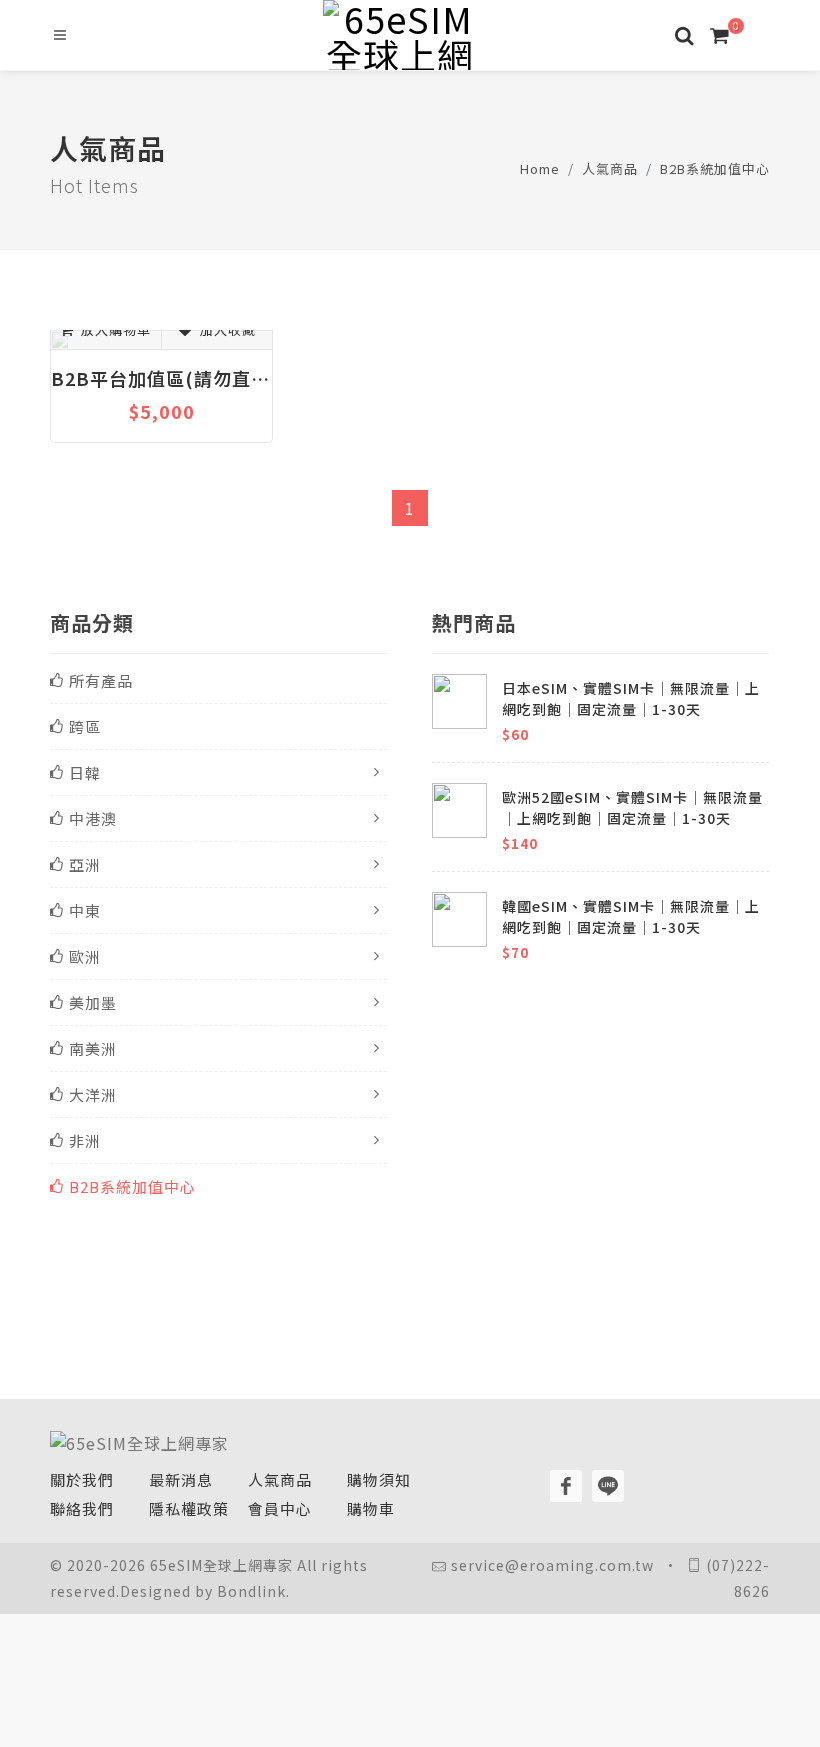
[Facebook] (566, 1486)
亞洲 (85, 864)
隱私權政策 (189, 1508)
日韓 (85, 772)
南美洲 (93, 1048)
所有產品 (101, 680)
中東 (85, 910)
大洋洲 (93, 1094)
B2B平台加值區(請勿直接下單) (161, 378)
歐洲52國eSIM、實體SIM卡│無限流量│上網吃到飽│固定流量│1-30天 (632, 807)
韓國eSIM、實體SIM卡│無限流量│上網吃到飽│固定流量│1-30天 (631, 916)
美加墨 (93, 1002)
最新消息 (181, 1479)
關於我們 (82, 1479)
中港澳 (93, 818)
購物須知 (379, 1479)
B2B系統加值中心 (715, 168)
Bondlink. (253, 1591)
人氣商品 (610, 168)
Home (540, 168)
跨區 (85, 726)
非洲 (85, 1140)
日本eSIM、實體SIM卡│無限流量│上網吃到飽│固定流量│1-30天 (631, 698)
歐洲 (85, 956)
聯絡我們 (82, 1508)
